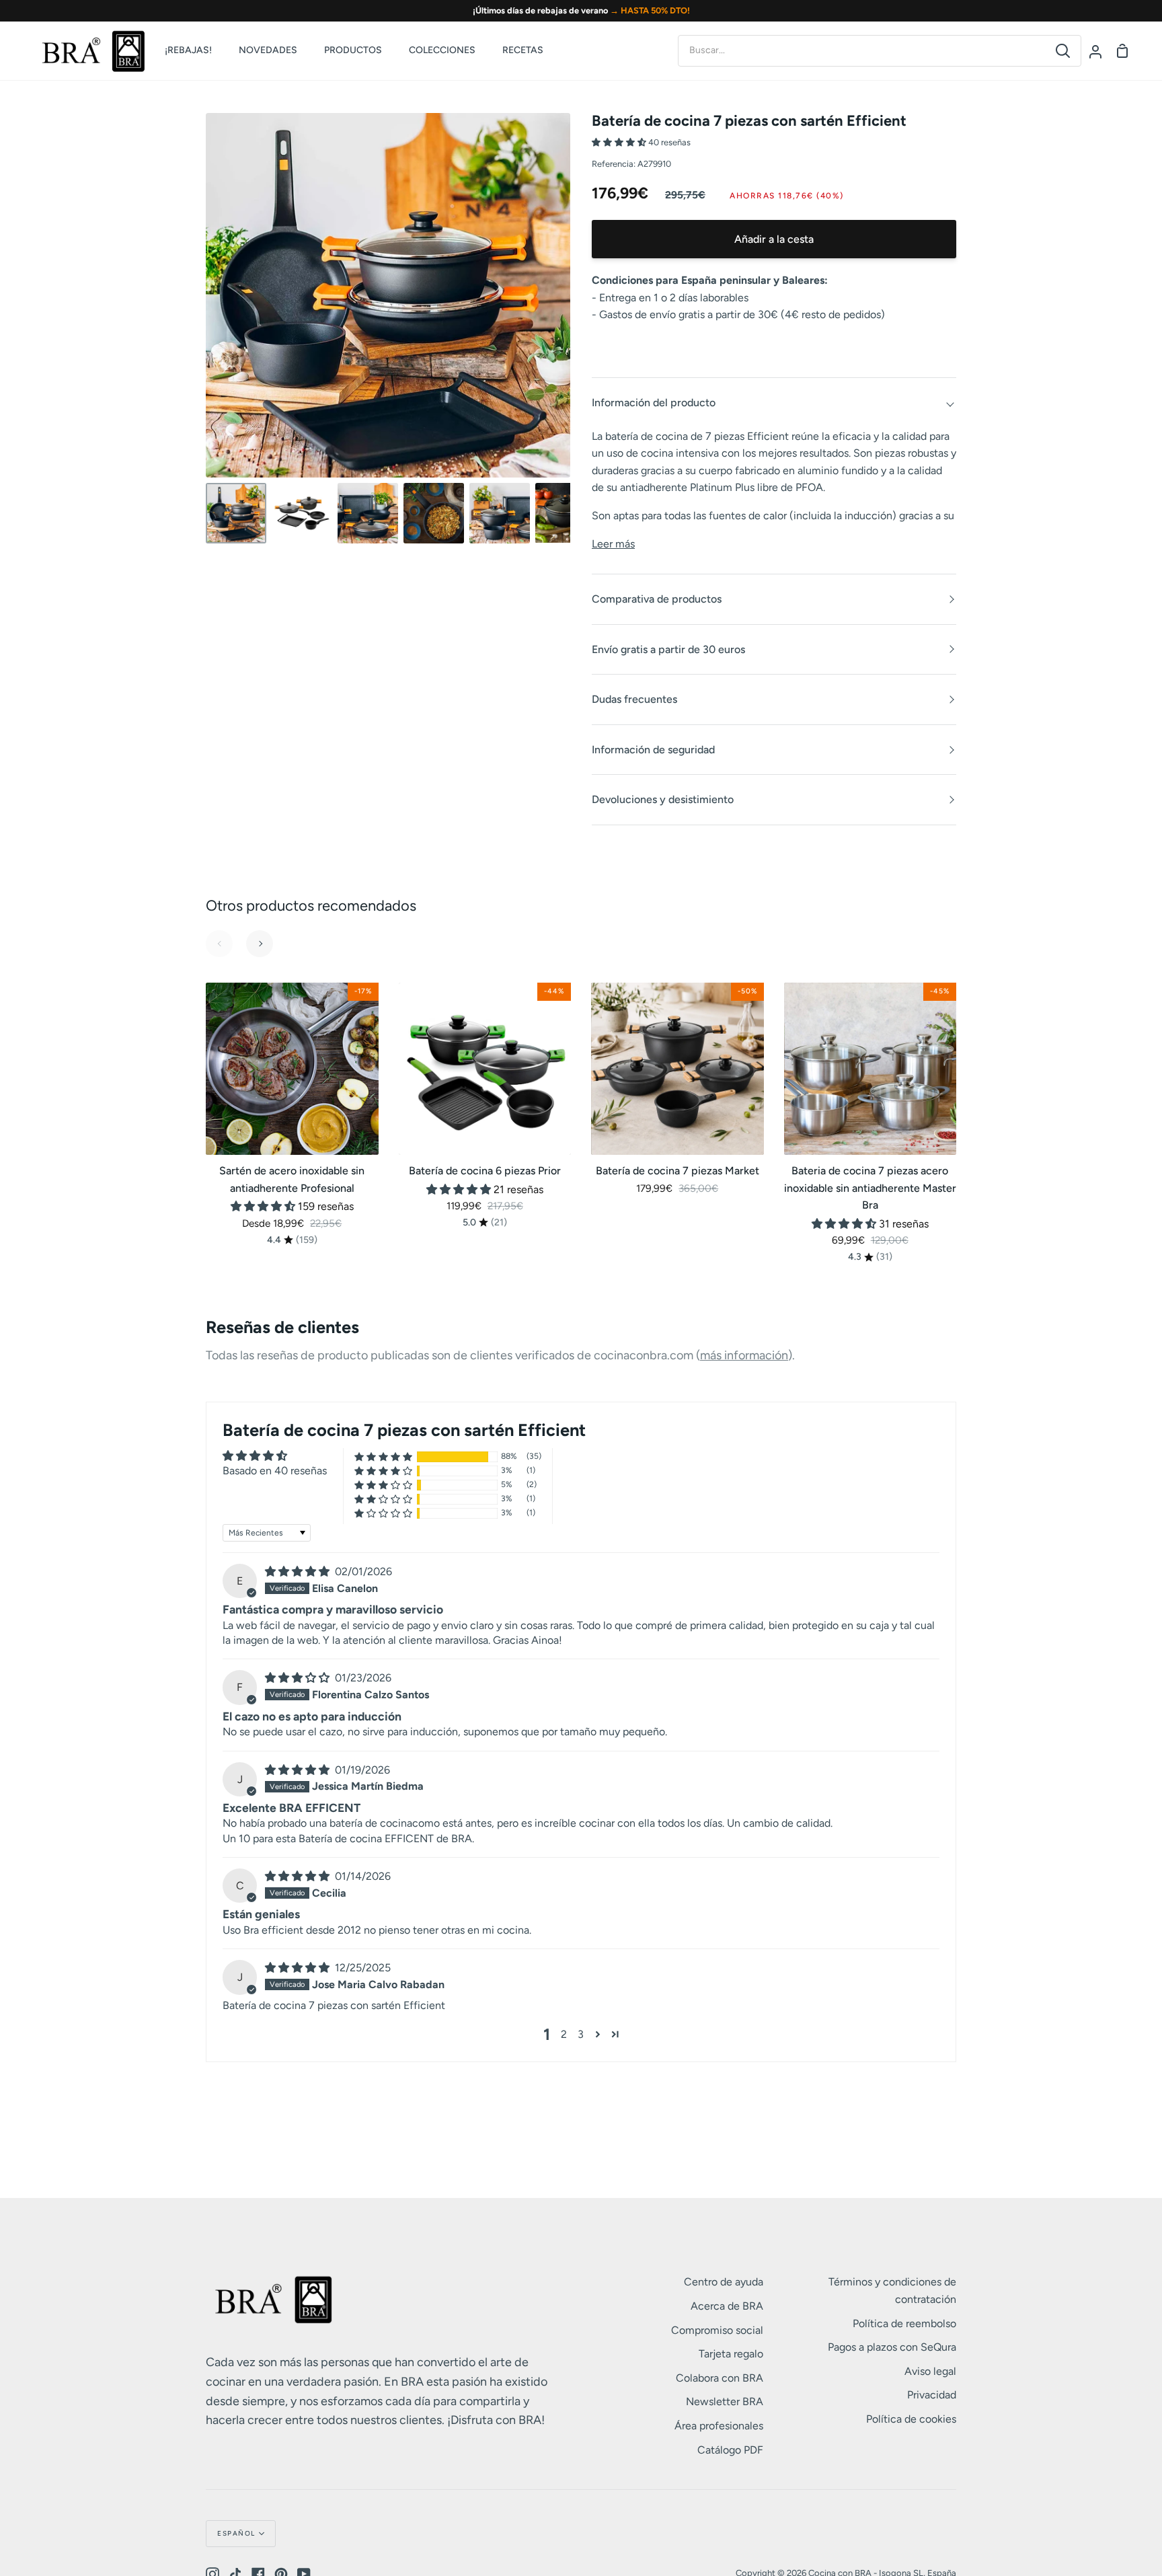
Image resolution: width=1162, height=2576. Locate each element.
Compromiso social (717, 2330)
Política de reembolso (904, 2323)
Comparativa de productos (657, 599)
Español (236, 2533)
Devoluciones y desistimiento (663, 799)
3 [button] (581, 2034)
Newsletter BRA (725, 2401)
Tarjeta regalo (731, 2354)
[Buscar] (1063, 51)
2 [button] (564, 2034)
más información (744, 1355)
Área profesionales (719, 2426)
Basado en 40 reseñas (275, 1471)
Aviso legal (930, 2371)
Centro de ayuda (724, 2282)
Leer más (613, 544)
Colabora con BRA (720, 2378)
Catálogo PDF (730, 2450)
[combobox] (862, 50)
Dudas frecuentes (634, 699)
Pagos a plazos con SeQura (892, 2347)
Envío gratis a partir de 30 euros (668, 649)
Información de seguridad (653, 750)
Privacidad (932, 2395)
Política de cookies (911, 2419)
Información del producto (654, 403)
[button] (620, 142)
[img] (299, 1571)
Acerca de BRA (727, 2306)
